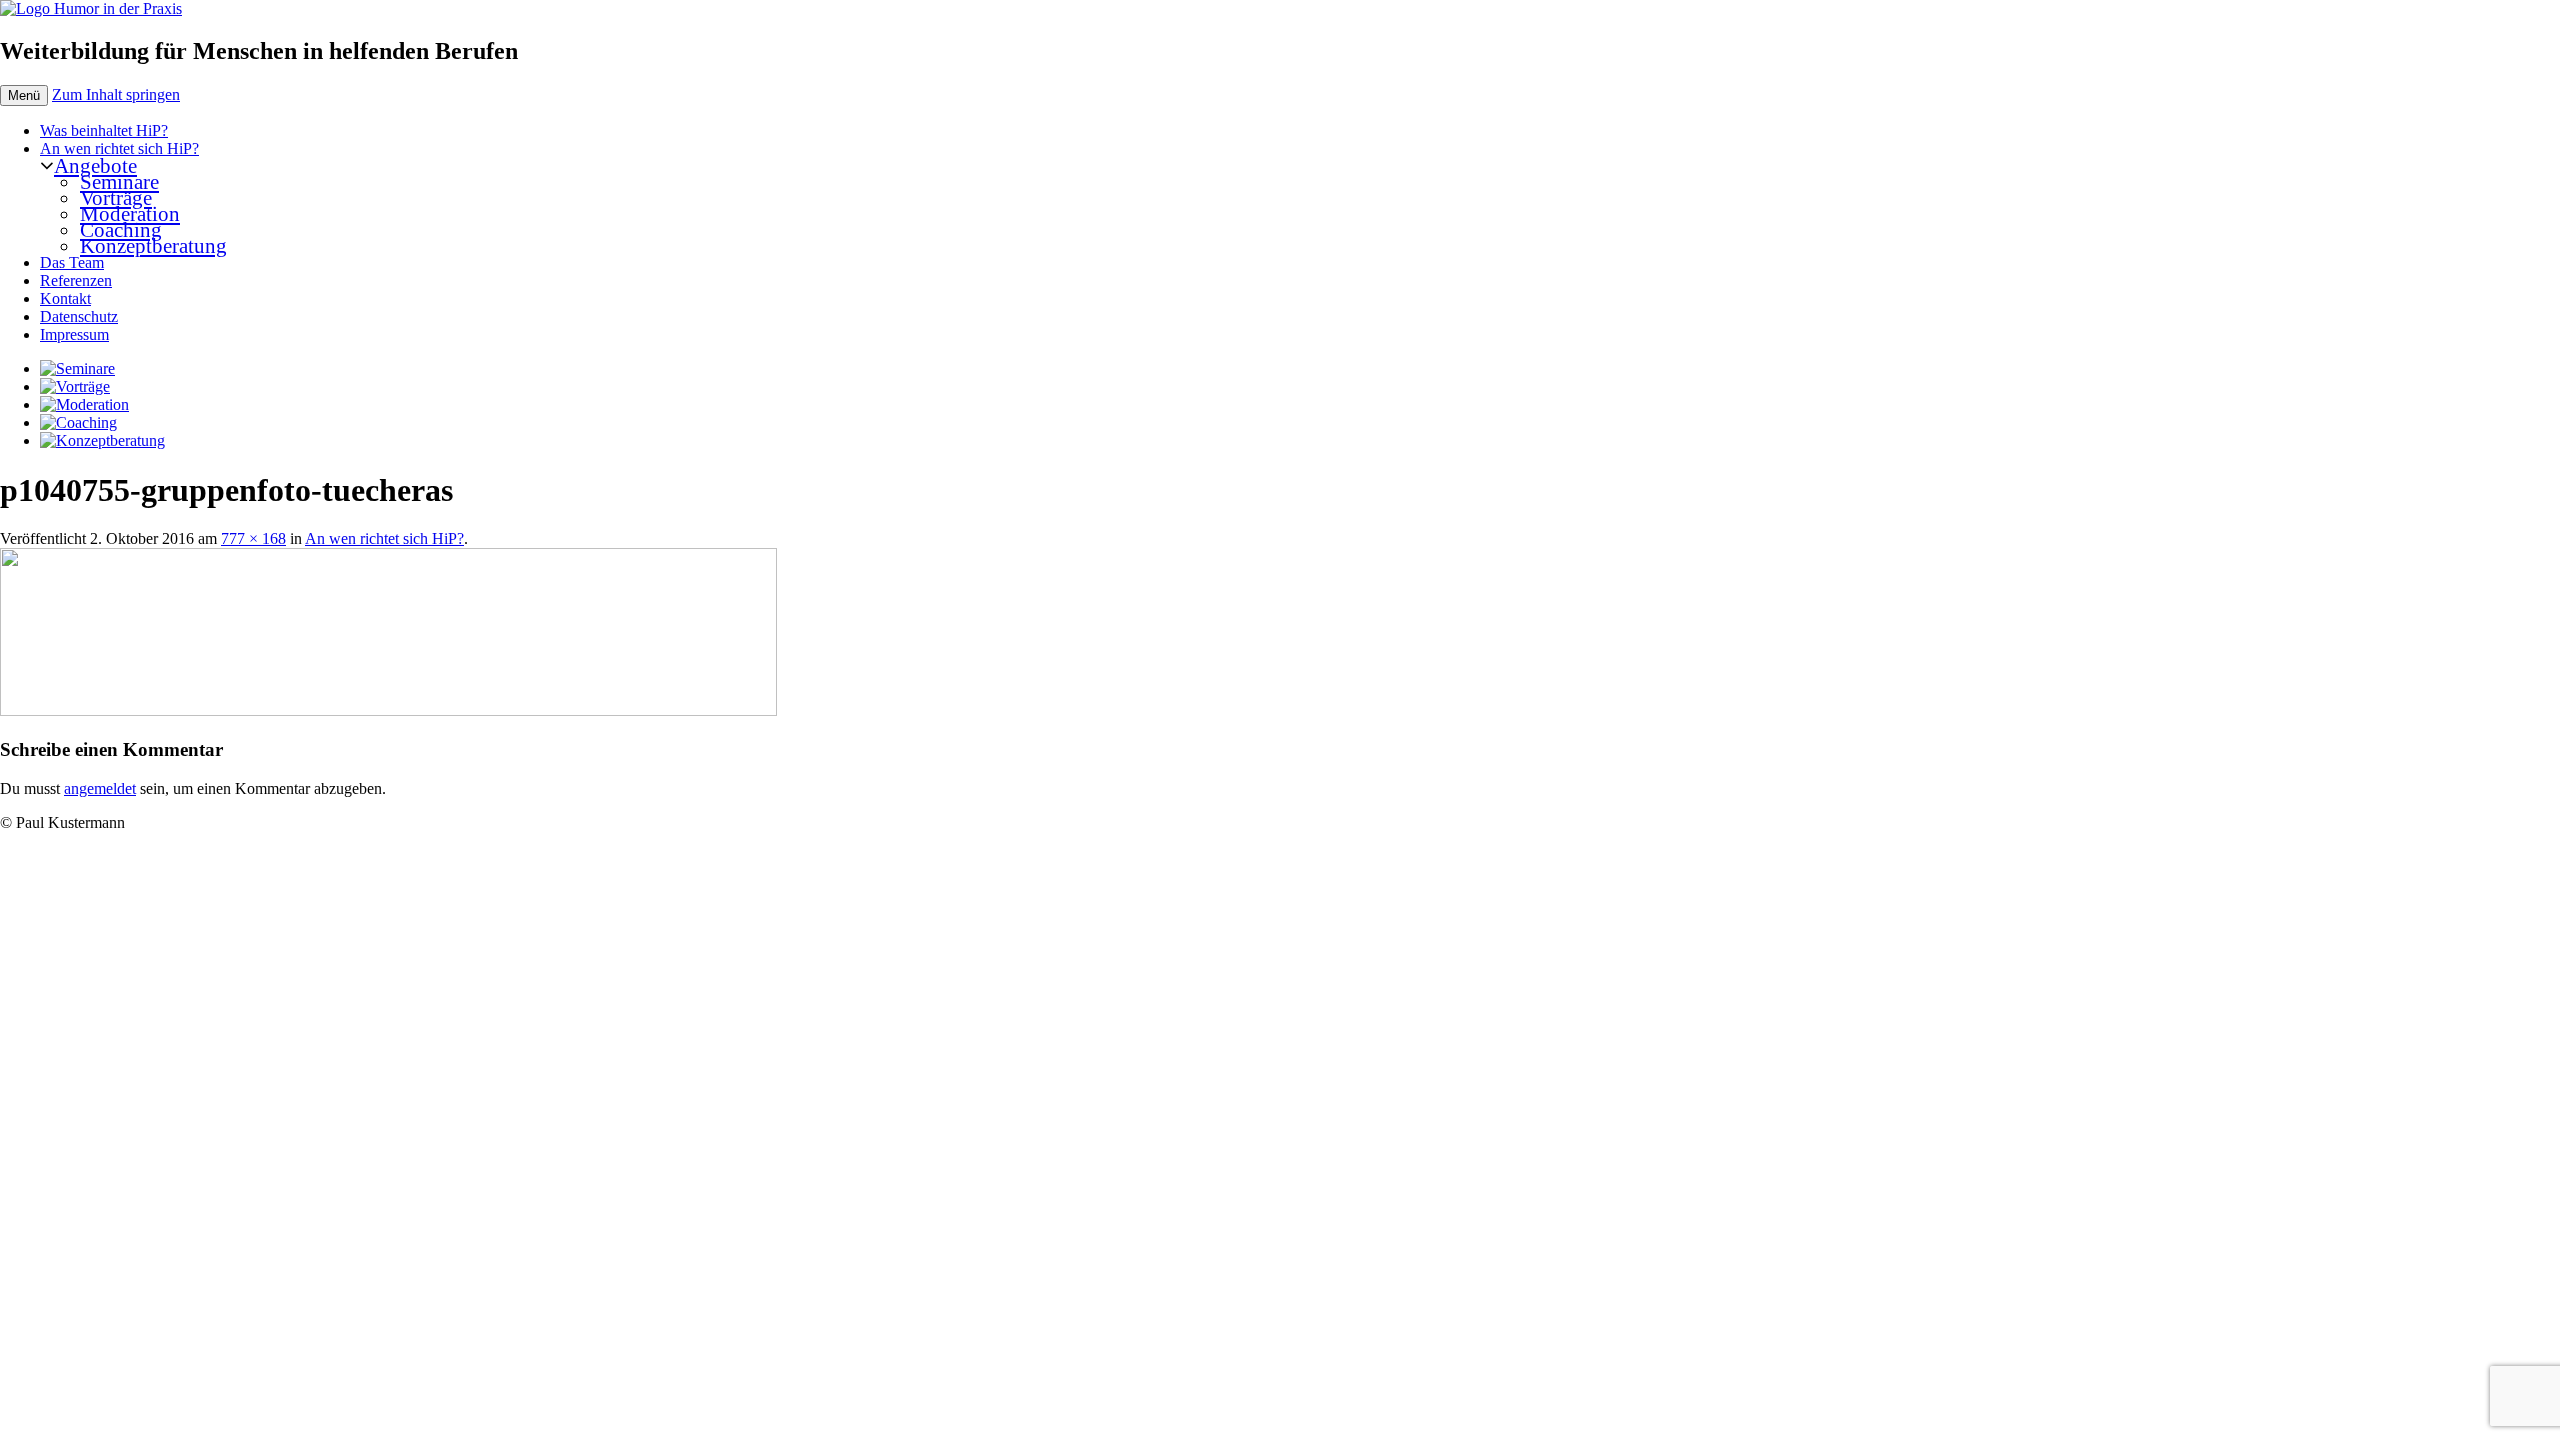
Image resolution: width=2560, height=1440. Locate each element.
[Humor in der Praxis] (91, 8)
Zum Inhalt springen (116, 94)
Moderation (130, 213)
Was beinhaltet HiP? (104, 130)
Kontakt (65, 298)
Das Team (72, 262)
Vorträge (116, 197)
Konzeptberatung (153, 245)
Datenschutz (79, 316)
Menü (24, 95)
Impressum (74, 334)
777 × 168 (253, 538)
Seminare (119, 181)
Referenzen (76, 280)
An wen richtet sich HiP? (119, 148)
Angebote (95, 165)
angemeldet (100, 788)
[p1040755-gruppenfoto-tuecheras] (388, 710)
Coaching (121, 229)
